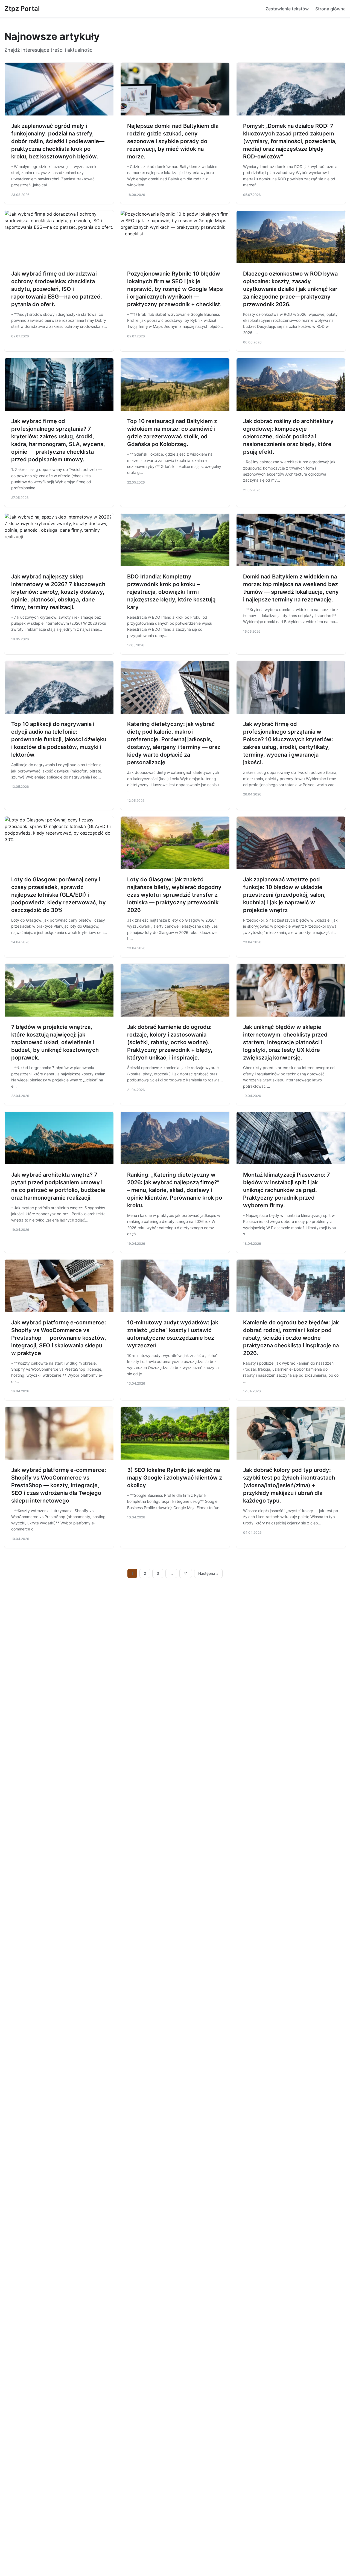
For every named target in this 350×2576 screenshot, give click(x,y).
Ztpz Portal (22, 9)
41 (186, 1573)
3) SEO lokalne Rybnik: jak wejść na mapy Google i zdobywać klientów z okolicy (175, 1478)
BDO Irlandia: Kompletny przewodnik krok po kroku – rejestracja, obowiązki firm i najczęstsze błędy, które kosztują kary (171, 592)
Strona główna (330, 9)
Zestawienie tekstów (287, 9)
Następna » (208, 1573)
